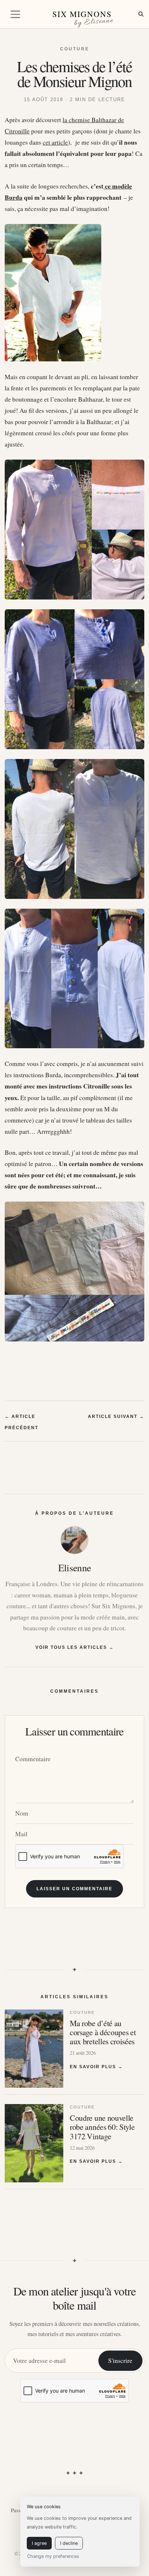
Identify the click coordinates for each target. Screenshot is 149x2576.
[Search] (141, 14)
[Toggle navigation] (15, 14)
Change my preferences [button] (53, 2556)
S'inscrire (120, 2361)
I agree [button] (39, 2543)
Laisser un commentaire (74, 1889)
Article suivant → (116, 1416)
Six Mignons (82, 14)
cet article (55, 142)
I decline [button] (69, 2543)
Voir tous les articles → (75, 1647)
